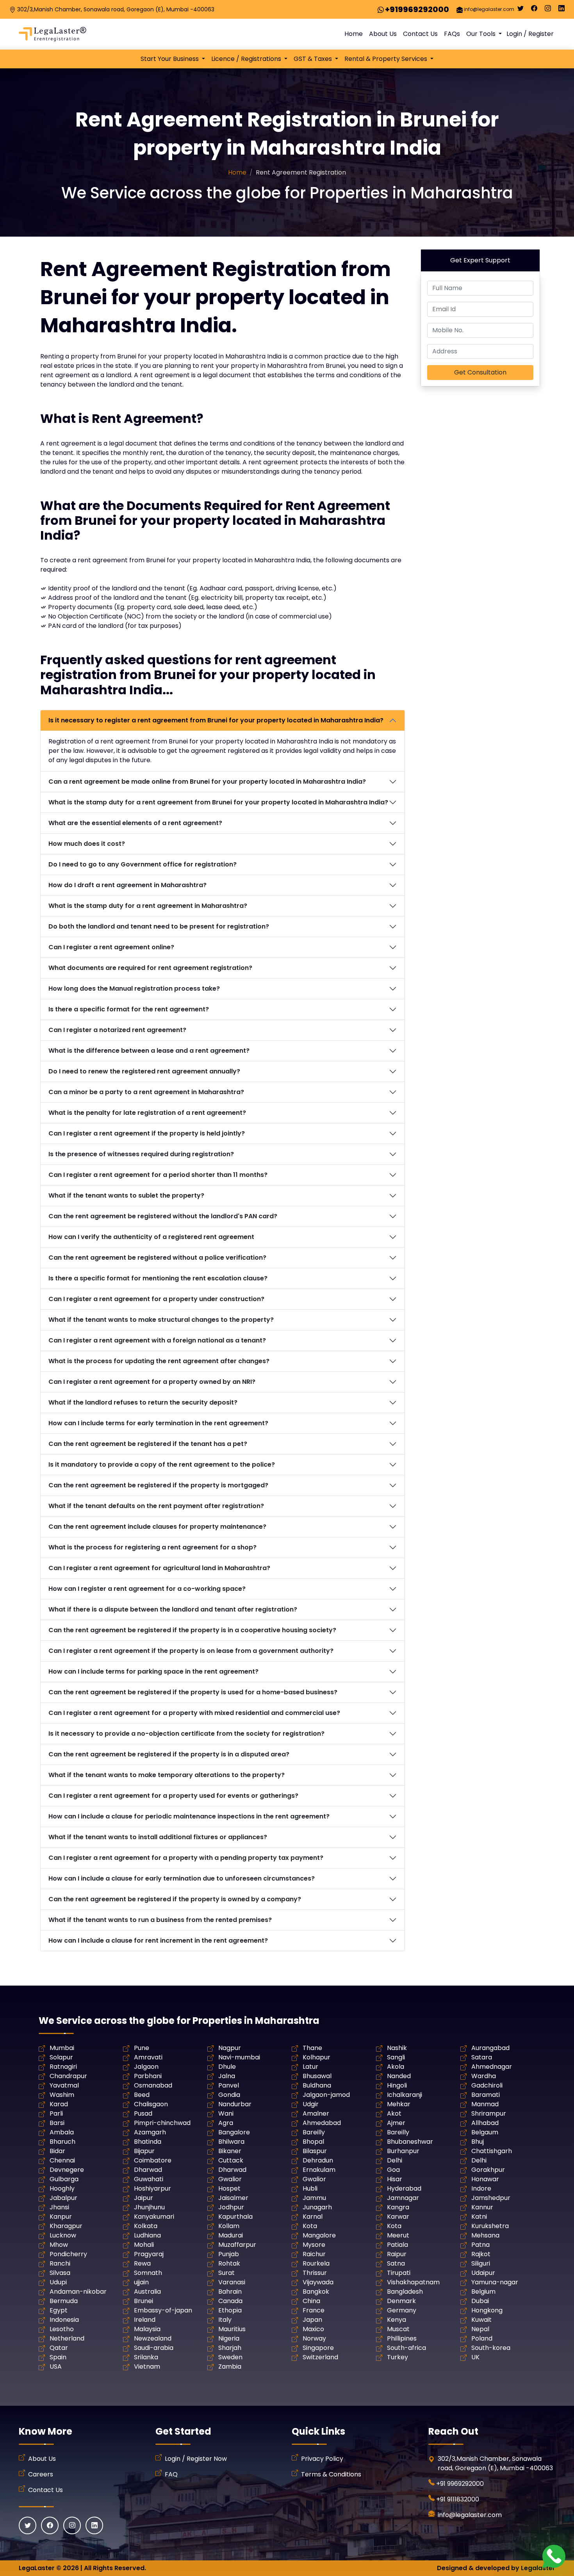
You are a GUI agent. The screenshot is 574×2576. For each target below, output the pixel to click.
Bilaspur (315, 2151)
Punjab (229, 2254)
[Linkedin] (562, 10)
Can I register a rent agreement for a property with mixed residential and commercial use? (194, 1713)
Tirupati (399, 2273)
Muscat (398, 2329)
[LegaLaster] (53, 34)
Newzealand (153, 2338)
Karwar (398, 2217)
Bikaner (230, 2151)
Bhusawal (317, 2076)
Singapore (318, 2348)
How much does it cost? (87, 844)
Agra (226, 2123)
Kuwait (481, 2320)
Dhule (227, 2067)
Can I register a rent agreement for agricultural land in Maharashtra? (159, 1568)
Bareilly (314, 2132)
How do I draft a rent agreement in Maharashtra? (127, 885)
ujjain (141, 2282)
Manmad (485, 2104)
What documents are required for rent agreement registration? (150, 968)
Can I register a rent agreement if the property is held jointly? (147, 1133)
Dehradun (318, 2160)
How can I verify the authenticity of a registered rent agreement (151, 1237)
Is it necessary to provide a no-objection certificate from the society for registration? (186, 1734)
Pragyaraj (149, 2254)
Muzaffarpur (237, 2245)
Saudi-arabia (154, 2348)
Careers (41, 2474)
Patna (480, 2245)
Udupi (58, 2282)
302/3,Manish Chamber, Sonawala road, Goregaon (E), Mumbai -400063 (116, 9)
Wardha (484, 2076)
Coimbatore (153, 2160)
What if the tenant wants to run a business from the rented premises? (160, 1920)
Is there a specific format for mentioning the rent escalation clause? (158, 1278)
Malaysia (147, 2329)
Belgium (483, 2292)
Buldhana (317, 2085)
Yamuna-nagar (495, 2282)
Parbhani (148, 2076)
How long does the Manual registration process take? (134, 989)
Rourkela (316, 2263)
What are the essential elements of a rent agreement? (135, 823)
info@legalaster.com (489, 9)
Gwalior (230, 2179)
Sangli (396, 2057)
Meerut (398, 2235)
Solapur (61, 2057)
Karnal (313, 2217)
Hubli (310, 2188)
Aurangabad (490, 2048)
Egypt (59, 2310)
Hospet (229, 2188)
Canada (230, 2301)
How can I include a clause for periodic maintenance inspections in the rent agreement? (189, 1816)
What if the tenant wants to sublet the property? (126, 1195)
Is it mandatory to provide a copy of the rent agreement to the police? (162, 1464)
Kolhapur (316, 2057)
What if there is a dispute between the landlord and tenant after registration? (173, 1609)
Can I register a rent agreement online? (111, 947)
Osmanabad (153, 2085)
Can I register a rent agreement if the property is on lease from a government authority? (191, 1651)
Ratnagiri (63, 2067)
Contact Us (420, 34)
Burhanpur (403, 2151)
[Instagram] (548, 10)
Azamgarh (150, 2132)
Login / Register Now (196, 2459)
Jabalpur (63, 2198)
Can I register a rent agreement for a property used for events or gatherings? (173, 1796)
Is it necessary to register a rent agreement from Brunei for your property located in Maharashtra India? (216, 720)
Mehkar (399, 2104)
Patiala (398, 2245)
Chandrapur (68, 2076)
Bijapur (144, 2151)
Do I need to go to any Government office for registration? (143, 864)
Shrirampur (489, 2113)
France (314, 2310)
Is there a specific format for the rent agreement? (129, 1009)
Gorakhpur (488, 2170)
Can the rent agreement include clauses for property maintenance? (157, 1527)
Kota (310, 2226)
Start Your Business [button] (170, 59)
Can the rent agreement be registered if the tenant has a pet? (148, 1444)
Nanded (399, 2076)
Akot (394, 2113)
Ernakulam (319, 2170)
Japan (312, 2320)
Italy (225, 2320)
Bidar (57, 2151)
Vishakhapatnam (413, 2282)
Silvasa (60, 2273)
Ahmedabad (322, 2123)
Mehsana (485, 2235)
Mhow (59, 2245)
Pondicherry (68, 2254)
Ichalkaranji (405, 2095)
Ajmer (396, 2123)
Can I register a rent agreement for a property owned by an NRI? (152, 1382)
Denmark (401, 2301)
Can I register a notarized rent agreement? (117, 1030)
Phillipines (402, 2338)
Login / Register (530, 34)
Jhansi (59, 2207)
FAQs (452, 34)
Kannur (482, 2207)
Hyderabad (404, 2188)
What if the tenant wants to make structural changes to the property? (161, 1320)
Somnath (148, 2273)
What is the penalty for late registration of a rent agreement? (147, 1113)
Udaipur (483, 2273)
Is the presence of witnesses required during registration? (141, 1154)
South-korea (491, 2348)
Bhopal (313, 2142)
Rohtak (229, 2263)
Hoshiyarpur (152, 2188)
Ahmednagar (492, 2067)
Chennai (62, 2160)
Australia (147, 2292)
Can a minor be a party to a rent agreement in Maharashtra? (146, 1092)
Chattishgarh (492, 2151)
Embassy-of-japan (163, 2310)
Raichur (314, 2254)
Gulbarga (64, 2179)
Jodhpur (231, 2207)
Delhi (395, 2160)
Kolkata (146, 2226)
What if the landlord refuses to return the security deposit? (143, 1402)
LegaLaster (37, 2568)
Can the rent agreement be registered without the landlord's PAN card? (163, 1216)
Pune (142, 2048)
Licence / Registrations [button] (247, 59)
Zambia (230, 2367)
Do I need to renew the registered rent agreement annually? (144, 1071)
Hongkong (487, 2310)
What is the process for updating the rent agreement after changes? (159, 1361)
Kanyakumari (154, 2217)
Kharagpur (66, 2226)
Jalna (227, 2076)
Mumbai (62, 2048)
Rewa (142, 2263)
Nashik (397, 2048)
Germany (402, 2310)
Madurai (231, 2235)
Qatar (59, 2348)
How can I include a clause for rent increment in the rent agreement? (158, 1940)
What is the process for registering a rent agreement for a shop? (152, 1547)
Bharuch (62, 2142)
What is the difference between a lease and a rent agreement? (149, 1051)
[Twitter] (521, 10)
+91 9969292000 (460, 2484)
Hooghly (62, 2188)
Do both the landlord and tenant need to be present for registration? (159, 926)
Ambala (62, 2132)
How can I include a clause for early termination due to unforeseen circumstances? (182, 1878)
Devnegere (67, 2170)
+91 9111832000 (458, 2499)
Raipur (397, 2254)
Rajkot (481, 2254)
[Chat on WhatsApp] (554, 2556)
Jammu (314, 2198)
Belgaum (485, 2132)
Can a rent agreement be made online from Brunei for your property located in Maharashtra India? (207, 782)
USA (56, 2367)
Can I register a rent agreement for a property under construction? (156, 1299)
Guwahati (149, 2179)
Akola (396, 2067)
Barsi (57, 2123)
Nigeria (229, 2338)
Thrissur (315, 2273)
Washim (62, 2095)
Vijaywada (318, 2282)
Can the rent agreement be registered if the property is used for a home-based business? (193, 1692)
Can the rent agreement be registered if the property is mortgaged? (158, 1485)
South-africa (406, 2348)
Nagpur (230, 2048)
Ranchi (60, 2263)
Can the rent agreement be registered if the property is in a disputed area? (169, 1754)
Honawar (485, 2179)
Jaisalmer (233, 2198)
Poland (482, 2338)
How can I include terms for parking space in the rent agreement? (153, 1671)
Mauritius (232, 2329)
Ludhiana (147, 2235)
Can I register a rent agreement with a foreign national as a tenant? (157, 1340)
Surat (226, 2273)
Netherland (67, 2338)
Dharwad (148, 2170)
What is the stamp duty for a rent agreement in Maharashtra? (148, 906)
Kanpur (61, 2217)
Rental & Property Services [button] (387, 59)
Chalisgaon (151, 2104)
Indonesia (64, 2320)
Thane (312, 2048)
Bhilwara (231, 2142)
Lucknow (63, 2235)
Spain (58, 2357)
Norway (314, 2338)
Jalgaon (146, 2067)
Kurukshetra (490, 2226)
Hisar (395, 2179)
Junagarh (317, 2207)
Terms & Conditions (331, 2474)
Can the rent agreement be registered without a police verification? (157, 1258)
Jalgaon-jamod (326, 2095)
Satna (396, 2263)
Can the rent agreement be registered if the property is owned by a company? (175, 1899)
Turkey (398, 2357)
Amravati (148, 2057)
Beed (142, 2095)
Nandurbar (235, 2104)
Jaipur (143, 2198)
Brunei (143, 2301)
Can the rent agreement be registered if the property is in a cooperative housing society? (192, 1630)
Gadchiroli (487, 2085)
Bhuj (478, 2142)
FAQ (171, 2474)
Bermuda (64, 2301)
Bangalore (234, 2132)
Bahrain (230, 2292)
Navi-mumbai (239, 2057)
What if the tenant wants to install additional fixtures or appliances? (158, 1837)
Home (354, 34)
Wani (226, 2113)
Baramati (486, 2095)
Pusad (143, 2113)
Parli (56, 2113)
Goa (393, 2170)
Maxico (313, 2329)
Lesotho (62, 2329)
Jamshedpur (491, 2198)
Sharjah (230, 2348)
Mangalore (319, 2235)
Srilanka (146, 2357)
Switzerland (320, 2357)
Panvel (229, 2085)
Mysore (314, 2245)
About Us (383, 34)
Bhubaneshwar (410, 2142)
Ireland (145, 2320)
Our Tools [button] (482, 34)
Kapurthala (235, 2217)
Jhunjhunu (149, 2207)
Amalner (316, 2113)
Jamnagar (403, 2198)
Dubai (480, 2301)
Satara (482, 2057)
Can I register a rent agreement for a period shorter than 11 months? (158, 1175)
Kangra (398, 2207)
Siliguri (481, 2263)
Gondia (229, 2095)
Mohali (144, 2245)
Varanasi (232, 2282)
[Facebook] (534, 10)
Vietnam (147, 2367)
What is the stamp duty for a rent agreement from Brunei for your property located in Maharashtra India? (218, 802)
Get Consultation (480, 372)
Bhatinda (148, 2142)
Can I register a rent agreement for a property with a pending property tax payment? (186, 1858)
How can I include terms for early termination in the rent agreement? (158, 1423)
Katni (479, 2217)
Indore (481, 2188)
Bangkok (316, 2292)
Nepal (480, 2329)
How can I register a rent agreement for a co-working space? (147, 1589)
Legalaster (538, 2568)
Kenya (397, 2320)
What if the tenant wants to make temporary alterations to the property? (167, 1775)
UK (475, 2357)
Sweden (230, 2357)
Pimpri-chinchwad (162, 2123)
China (311, 2301)
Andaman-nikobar (78, 2292)
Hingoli (397, 2085)
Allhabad (485, 2123)
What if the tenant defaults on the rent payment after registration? (156, 1506)
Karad (59, 2104)
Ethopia (230, 2310)
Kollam (229, 2226)
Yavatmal (64, 2085)
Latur (310, 2067)
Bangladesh (405, 2292)
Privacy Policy (322, 2459)
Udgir (311, 2104)
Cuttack (231, 2160)
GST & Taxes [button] (314, 59)
